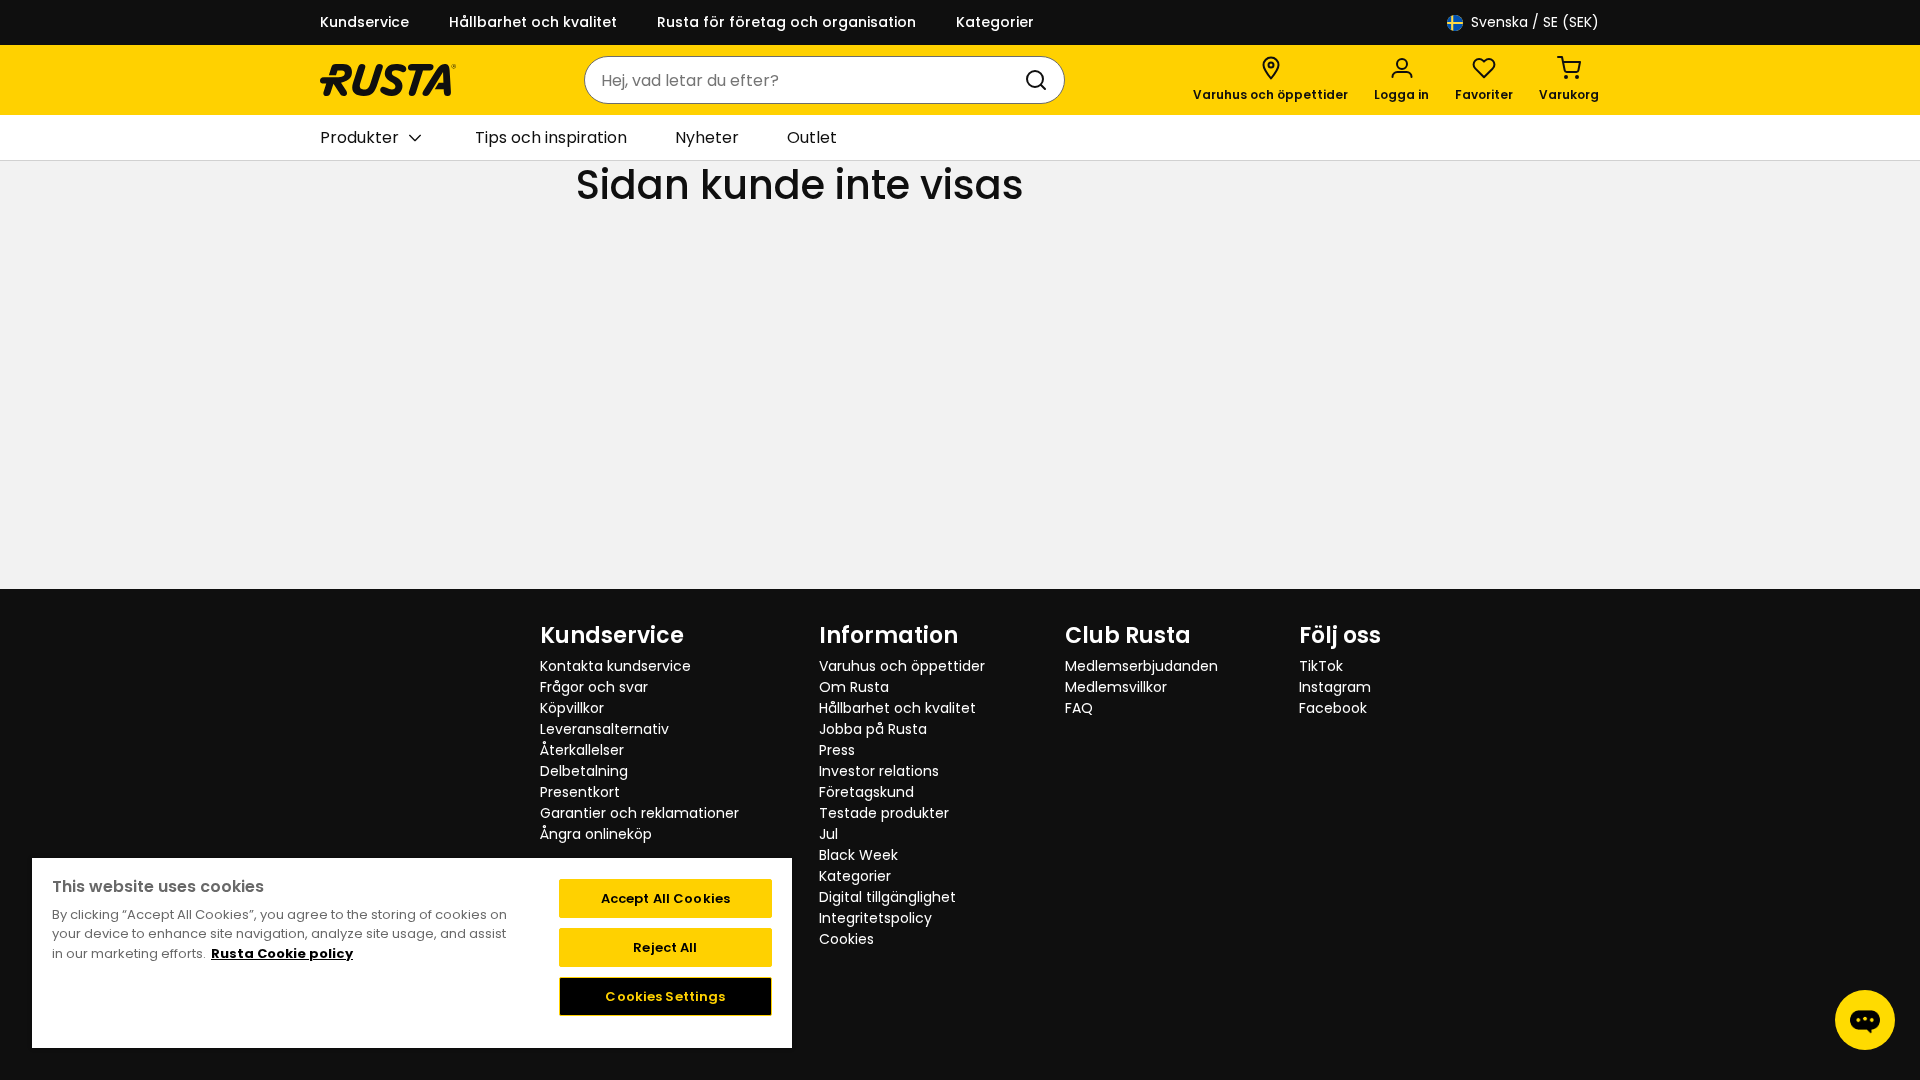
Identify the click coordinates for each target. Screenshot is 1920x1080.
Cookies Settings (665, 996)
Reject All (665, 947)
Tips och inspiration (551, 137)
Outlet (812, 137)
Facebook (1333, 708)
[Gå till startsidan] (388, 80)
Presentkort (580, 792)
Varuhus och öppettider (902, 666)
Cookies (846, 939)
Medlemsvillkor (1116, 687)
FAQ (1079, 708)
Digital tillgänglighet (887, 897)
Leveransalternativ (604, 729)
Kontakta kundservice (615, 666)
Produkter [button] (359, 137)
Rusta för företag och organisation (786, 22)
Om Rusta (854, 687)
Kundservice (364, 22)
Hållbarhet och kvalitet (533, 22)
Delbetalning (584, 771)
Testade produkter (884, 813)
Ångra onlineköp (596, 834)
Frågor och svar (594, 687)
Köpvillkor (572, 708)
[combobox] (804, 80)
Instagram (1335, 687)
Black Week (858, 855)
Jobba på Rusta (873, 729)
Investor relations (879, 771)
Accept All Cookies (665, 898)
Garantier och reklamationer (639, 813)
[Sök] (1040, 80)
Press (837, 750)
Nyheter (707, 137)
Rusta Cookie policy (282, 953)
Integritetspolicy (875, 918)
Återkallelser (582, 750)
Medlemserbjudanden (1141, 666)
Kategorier (995, 22)
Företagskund (866, 792)
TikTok (1321, 666)
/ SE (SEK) (1535, 22)
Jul (828, 834)
